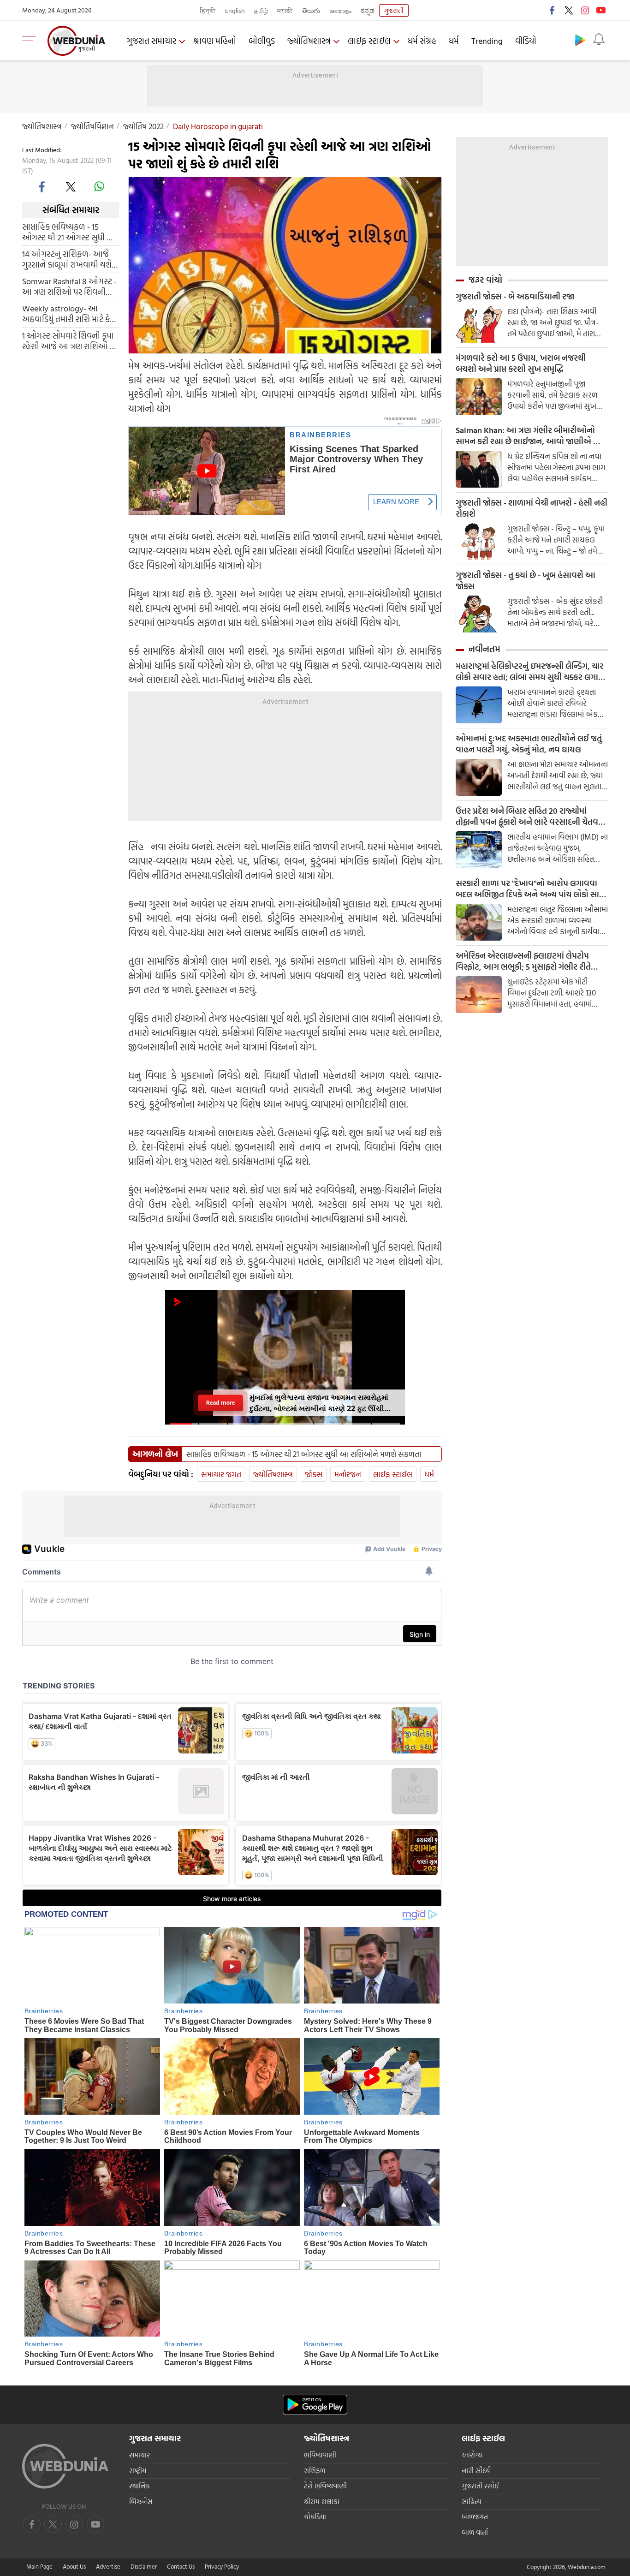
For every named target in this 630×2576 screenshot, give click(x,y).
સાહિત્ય (472, 2501)
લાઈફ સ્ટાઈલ (369, 41)
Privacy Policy (222, 2566)
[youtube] (601, 10)
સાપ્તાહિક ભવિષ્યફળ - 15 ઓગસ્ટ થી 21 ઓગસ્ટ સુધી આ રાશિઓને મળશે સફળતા (69, 232)
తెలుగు (311, 10)
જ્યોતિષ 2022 (143, 126)
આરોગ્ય (472, 2455)
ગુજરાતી (394, 10)
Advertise (108, 2566)
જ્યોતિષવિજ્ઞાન (92, 126)
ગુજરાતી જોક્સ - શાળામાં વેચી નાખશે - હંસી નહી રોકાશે (532, 508)
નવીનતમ (484, 649)
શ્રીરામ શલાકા (322, 2501)
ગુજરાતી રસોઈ (480, 2486)
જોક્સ (314, 1474)
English (235, 10)
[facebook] (553, 10)
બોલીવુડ (262, 41)
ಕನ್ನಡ (368, 10)
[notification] (599, 40)
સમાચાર (140, 2455)
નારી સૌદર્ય (476, 2471)
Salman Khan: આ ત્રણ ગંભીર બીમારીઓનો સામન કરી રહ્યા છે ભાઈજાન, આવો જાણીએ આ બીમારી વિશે (529, 436)
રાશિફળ (315, 2471)
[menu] (31, 41)
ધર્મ (454, 41)
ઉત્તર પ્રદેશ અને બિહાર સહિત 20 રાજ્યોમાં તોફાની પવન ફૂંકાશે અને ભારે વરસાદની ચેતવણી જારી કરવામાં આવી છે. (532, 817)
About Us (74, 2566)
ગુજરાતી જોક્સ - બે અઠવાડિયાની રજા (515, 297)
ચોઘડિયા (315, 2517)
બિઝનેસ (141, 2501)
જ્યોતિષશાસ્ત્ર (309, 41)
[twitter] (569, 10)
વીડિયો (526, 41)
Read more (220, 1403)
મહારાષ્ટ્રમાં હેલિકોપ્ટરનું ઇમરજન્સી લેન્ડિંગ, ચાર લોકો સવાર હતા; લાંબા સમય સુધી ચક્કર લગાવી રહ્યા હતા (531, 672)
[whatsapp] (99, 186)
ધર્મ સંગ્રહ (422, 41)
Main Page (39, 2566)
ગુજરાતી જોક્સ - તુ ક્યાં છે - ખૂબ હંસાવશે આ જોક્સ (526, 581)
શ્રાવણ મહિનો (215, 41)
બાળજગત (475, 2517)
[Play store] (580, 40)
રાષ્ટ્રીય (138, 2471)
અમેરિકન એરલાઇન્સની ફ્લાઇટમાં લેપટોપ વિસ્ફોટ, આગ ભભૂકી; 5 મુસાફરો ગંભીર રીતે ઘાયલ (523, 961)
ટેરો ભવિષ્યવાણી (325, 2486)
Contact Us (181, 2566)
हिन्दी (208, 10)
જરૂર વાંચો (485, 280)
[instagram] (585, 10)
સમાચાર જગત (221, 1474)
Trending (487, 41)
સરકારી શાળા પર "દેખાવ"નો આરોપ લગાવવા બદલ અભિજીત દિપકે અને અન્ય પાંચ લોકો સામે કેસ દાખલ (530, 889)
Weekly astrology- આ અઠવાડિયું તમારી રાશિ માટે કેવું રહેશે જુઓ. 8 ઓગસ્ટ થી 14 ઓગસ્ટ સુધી (68, 314)
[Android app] (315, 2405)
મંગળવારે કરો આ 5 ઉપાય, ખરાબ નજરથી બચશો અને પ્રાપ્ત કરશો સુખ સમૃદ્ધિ (521, 364)
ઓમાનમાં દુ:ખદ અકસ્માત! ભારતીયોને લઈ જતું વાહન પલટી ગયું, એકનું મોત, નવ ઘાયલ (529, 744)
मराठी (285, 10)
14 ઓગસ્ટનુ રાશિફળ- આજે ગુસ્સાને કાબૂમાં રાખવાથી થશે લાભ (67, 259)
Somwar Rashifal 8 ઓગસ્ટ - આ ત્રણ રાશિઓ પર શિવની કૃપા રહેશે (69, 286)
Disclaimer (144, 2566)
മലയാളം (340, 10)
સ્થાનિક (140, 2486)
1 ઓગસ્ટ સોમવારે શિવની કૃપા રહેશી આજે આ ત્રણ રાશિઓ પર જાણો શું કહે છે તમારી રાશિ (70, 341)
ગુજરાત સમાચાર (152, 41)
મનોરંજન (348, 1474)
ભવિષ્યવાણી (320, 2455)
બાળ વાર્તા (475, 2532)
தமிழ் (261, 10)
